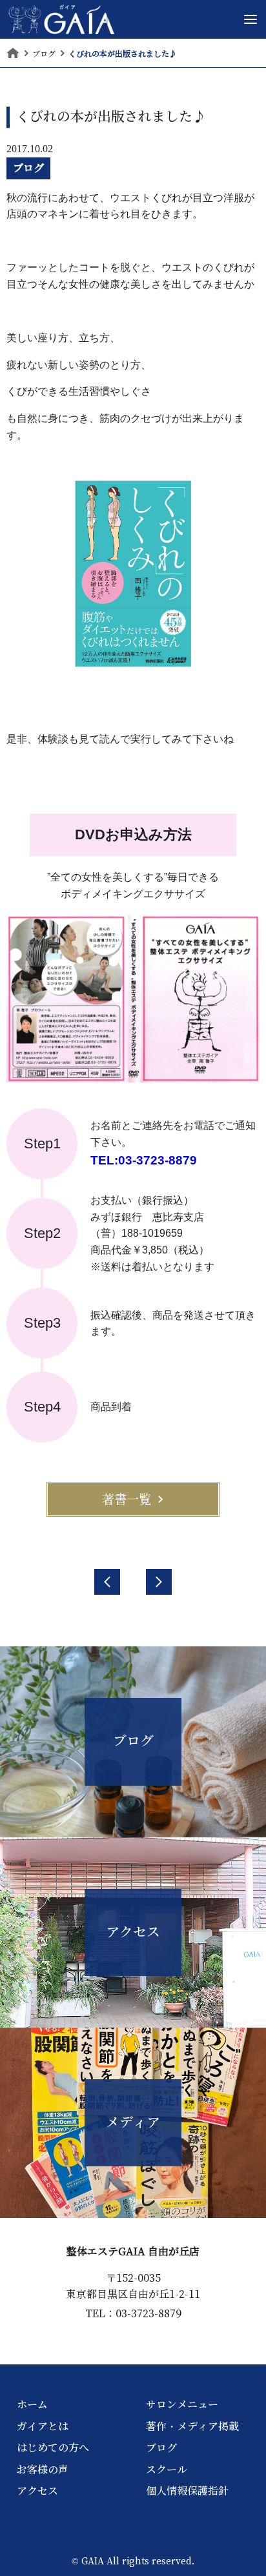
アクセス (37, 2491)
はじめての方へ (53, 2448)
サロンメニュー (182, 2404)
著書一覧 (127, 1499)
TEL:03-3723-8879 (144, 1160)
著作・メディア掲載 (192, 2426)
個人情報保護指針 (187, 2491)
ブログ (28, 168)
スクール (167, 2470)
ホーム (32, 2404)
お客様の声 (43, 2470)
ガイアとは (43, 2426)
